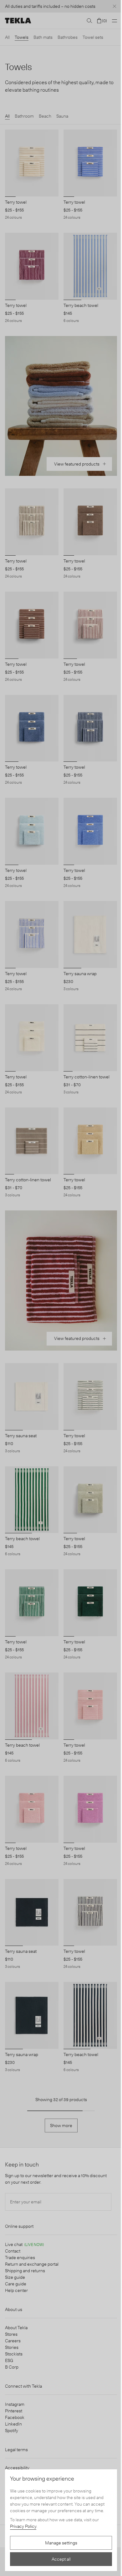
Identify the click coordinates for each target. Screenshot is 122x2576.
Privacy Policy (23, 2526)
